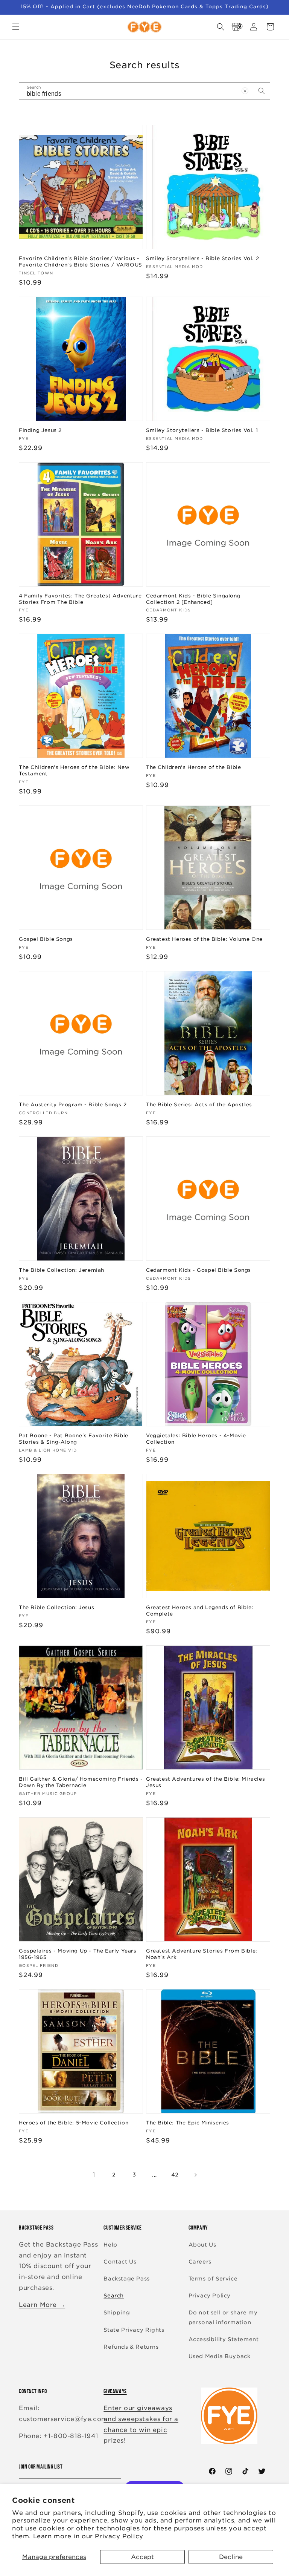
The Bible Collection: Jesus (56, 1607)
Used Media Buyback (220, 2356)
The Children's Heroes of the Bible (193, 767)
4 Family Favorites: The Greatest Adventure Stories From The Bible (80, 599)
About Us (202, 2245)
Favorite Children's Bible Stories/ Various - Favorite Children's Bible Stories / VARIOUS (81, 262)
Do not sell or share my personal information (223, 2317)
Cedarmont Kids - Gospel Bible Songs (198, 1270)
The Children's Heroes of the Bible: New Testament (74, 770)
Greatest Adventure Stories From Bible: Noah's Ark (202, 1954)
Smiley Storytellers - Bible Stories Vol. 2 (202, 258)
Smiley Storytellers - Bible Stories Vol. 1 (202, 430)
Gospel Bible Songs (46, 939)
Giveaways (115, 2391)
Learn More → (42, 2305)
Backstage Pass (126, 2279)
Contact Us (120, 2262)
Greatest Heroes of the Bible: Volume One (204, 939)
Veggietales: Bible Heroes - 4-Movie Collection (196, 1439)
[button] (16, 27)
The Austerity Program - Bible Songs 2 (73, 1105)
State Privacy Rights (134, 2330)
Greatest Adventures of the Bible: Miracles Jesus (205, 1782)
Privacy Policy (119, 2536)
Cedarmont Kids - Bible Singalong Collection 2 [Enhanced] (193, 599)
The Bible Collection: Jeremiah (62, 1270)
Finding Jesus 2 (40, 430)
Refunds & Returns (131, 2347)
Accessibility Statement (224, 2339)
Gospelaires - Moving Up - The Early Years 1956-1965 (78, 1954)
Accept (142, 2557)
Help (110, 2245)
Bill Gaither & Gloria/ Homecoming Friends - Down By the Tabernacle (81, 1782)
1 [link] (94, 2175)
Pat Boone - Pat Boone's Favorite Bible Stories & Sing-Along (74, 1439)
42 (175, 2175)
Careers (200, 2262)
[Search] (262, 91)
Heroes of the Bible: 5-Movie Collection (74, 2123)
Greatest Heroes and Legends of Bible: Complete (200, 1611)
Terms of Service (213, 2279)
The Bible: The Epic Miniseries (188, 2123)
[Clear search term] (245, 91)
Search (114, 2296)
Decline (231, 2557)
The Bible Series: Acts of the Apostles (199, 1105)
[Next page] (195, 2175)
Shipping (117, 2313)
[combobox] (144, 91)
